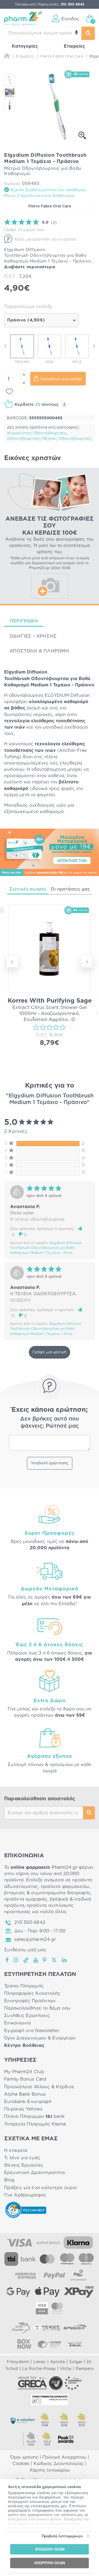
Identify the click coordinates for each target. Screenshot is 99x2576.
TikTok (26, 1960)
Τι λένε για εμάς (22, 2158)
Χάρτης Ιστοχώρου (50, 2470)
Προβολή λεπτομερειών (62, 2536)
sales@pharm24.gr (35, 1939)
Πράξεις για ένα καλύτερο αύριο (40, 2188)
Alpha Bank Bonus (25, 2094)
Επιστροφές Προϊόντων (30, 2001)
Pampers (85, 2369)
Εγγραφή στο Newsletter (32, 2031)
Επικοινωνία (17, 2023)
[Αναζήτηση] (88, 33)
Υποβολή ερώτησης (50, 1463)
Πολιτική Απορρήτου (64, 2457)
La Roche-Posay (39, 2369)
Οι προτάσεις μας (70, 889)
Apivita (57, 2362)
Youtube (36, 1960)
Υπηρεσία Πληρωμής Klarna (35, 2124)
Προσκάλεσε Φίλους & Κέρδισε (39, 2087)
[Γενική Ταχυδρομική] (46, 2327)
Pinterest (45, 1960)
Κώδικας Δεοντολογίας (59, 2464)
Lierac (40, 2362)
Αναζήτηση (89, 1813)
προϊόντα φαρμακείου (65, 1887)
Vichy (66, 2369)
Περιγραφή (24, 621)
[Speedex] (75, 2327)
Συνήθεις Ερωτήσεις (27, 2016)
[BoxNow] (24, 2344)
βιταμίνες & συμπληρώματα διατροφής (47, 1893)
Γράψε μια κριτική (50, 1352)
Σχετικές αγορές (28, 889)
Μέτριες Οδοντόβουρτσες (67, 439)
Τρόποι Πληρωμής (24, 1986)
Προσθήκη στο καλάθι (61, 379)
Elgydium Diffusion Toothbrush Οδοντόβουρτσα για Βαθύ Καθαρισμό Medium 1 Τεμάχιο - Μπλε (46, 1248)
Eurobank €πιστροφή (28, 2102)
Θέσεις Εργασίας (24, 2165)
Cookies (21, 2464)
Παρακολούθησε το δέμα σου (37, 2008)
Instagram (16, 1960)
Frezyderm (18, 2362)
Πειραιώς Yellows (23, 2109)
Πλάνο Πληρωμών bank (34, 2116)
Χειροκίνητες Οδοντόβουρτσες (37, 433)
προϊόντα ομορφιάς (26, 1899)
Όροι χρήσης (24, 2457)
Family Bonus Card (25, 2079)
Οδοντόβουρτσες (24, 439)
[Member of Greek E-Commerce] (32, 2383)
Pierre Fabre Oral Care (50, 206)
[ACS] (75, 2344)
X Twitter (55, 1960)
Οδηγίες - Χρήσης (33, 636)
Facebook (7, 1960)
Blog (9, 2180)
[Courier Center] (50, 2344)
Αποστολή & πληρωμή (39, 651)
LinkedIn (65, 1960)
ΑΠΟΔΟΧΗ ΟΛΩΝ (50, 2549)
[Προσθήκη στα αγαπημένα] (9, 392)
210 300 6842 (30, 1922)
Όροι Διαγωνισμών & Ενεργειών (40, 2038)
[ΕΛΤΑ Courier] (21, 2327)
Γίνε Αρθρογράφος (25, 2195)
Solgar (76, 2362)
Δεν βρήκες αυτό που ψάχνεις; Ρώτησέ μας (50, 1422)
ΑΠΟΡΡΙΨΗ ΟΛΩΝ (50, 2563)
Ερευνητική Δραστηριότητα (35, 2173)
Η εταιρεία (16, 2150)
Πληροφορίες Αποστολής (32, 1993)
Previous (5, 346)
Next (94, 346)
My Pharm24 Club (24, 2072)
